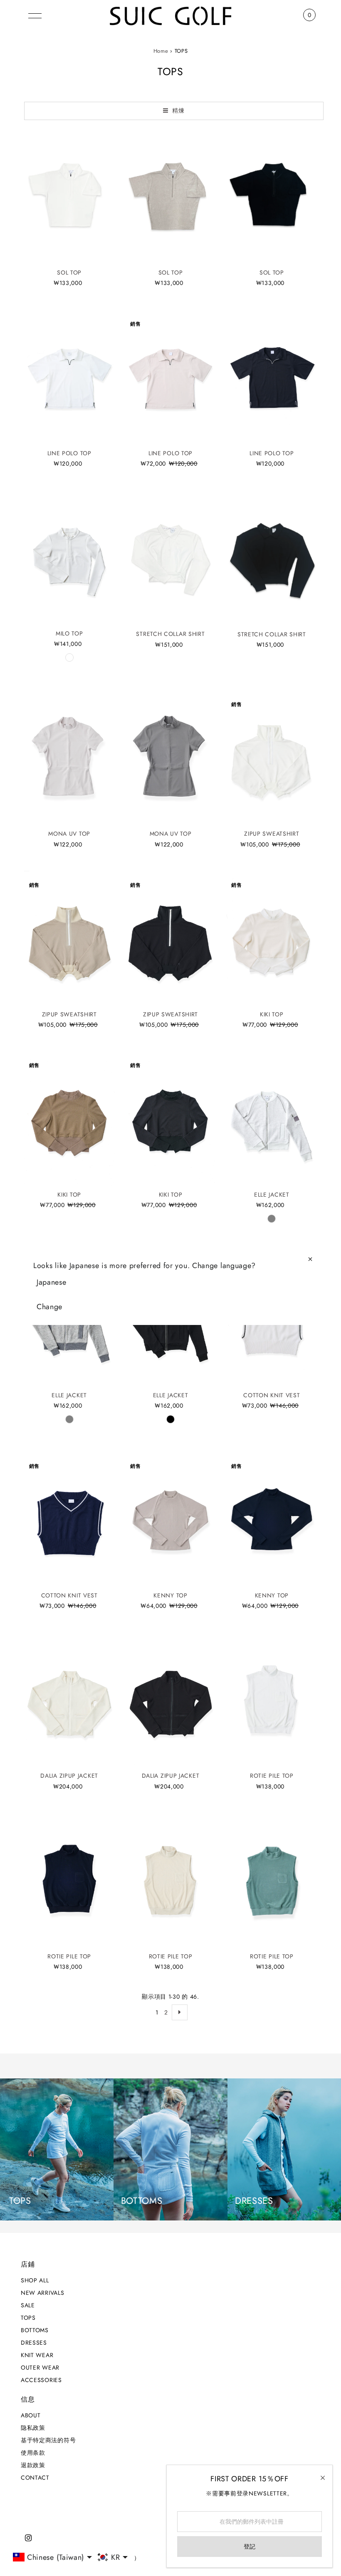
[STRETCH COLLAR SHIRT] (170, 558)
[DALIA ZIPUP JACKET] (69, 1700)
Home (161, 51)
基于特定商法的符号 (48, 2440)
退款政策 (33, 2465)
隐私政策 (33, 2428)
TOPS (28, 2318)
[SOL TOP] (69, 196)
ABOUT (31, 2415)
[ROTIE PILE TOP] (272, 1700)
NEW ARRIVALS (42, 2293)
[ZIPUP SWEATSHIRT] (272, 758)
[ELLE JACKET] (272, 1119)
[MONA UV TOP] (69, 758)
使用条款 (33, 2453)
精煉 (177, 110)
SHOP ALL (35, 2280)
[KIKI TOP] (272, 938)
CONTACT (35, 2478)
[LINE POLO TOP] (69, 377)
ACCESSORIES (41, 2380)
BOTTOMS (35, 2330)
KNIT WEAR (37, 2355)
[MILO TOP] (69, 557)
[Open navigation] (35, 15)
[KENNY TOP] (170, 1519)
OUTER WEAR (40, 2367)
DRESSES (34, 2343)
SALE (28, 2305)
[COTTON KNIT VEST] (69, 1519)
